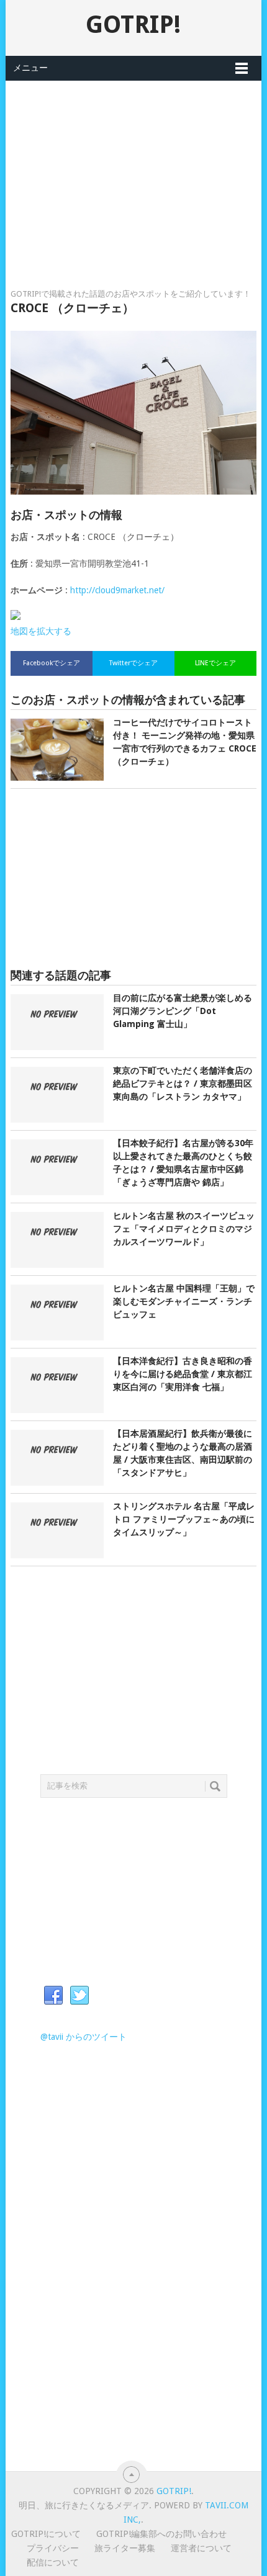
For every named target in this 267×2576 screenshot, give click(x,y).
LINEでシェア (215, 663)
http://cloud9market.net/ (117, 590)
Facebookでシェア (52, 663)
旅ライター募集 (125, 2548)
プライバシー (53, 2548)
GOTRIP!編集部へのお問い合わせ (161, 2534)
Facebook (53, 1996)
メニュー (30, 68)
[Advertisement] (134, 168)
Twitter (79, 1996)
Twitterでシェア (133, 663)
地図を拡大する (41, 631)
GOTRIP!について (46, 2534)
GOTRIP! (133, 25)
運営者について (201, 2548)
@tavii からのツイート (84, 2037)
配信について (53, 2562)
